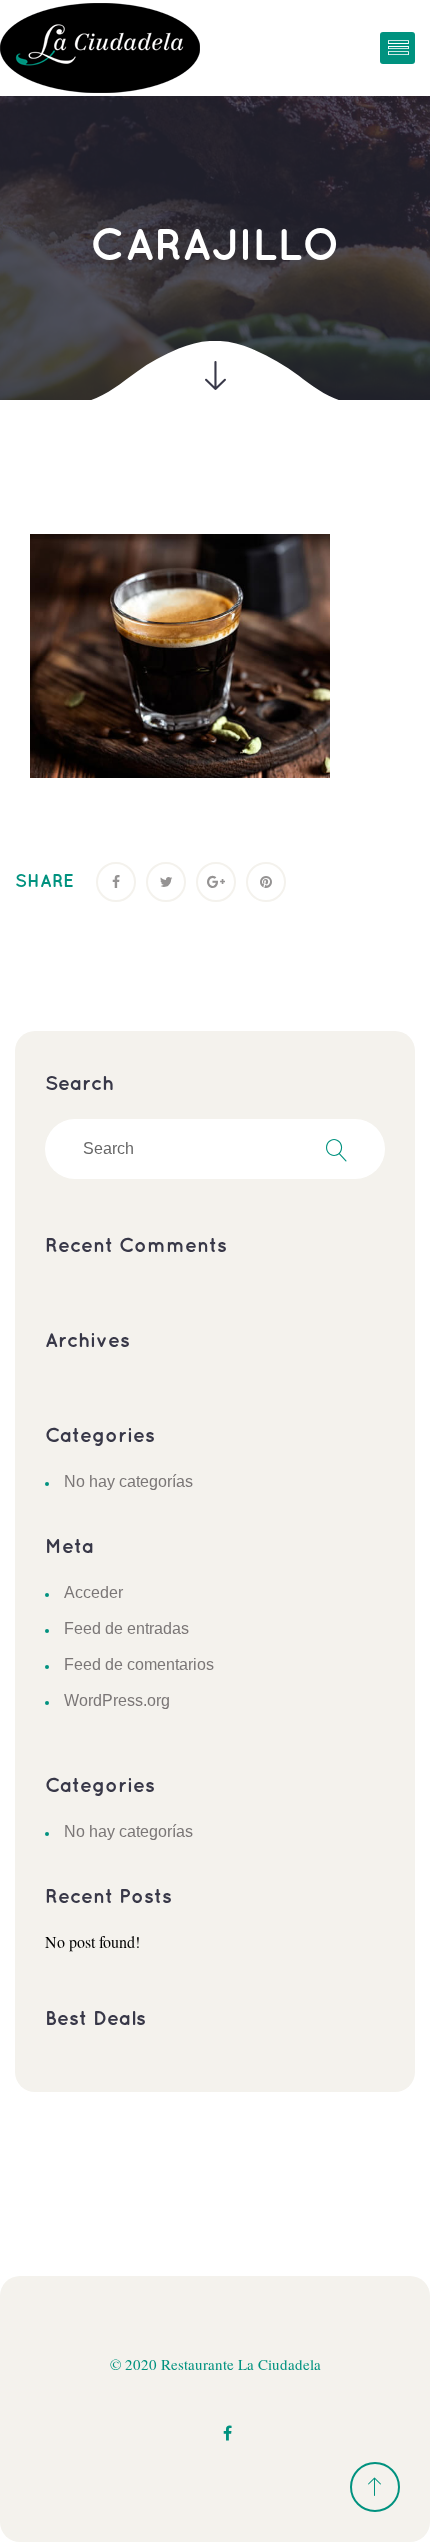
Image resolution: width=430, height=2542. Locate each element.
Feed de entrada (126, 1628)
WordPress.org (117, 1700)
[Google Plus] (216, 882)
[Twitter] (166, 882)
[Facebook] (116, 882)
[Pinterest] (266, 882)
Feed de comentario (139, 1664)
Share (44, 882)
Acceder (93, 1592)
